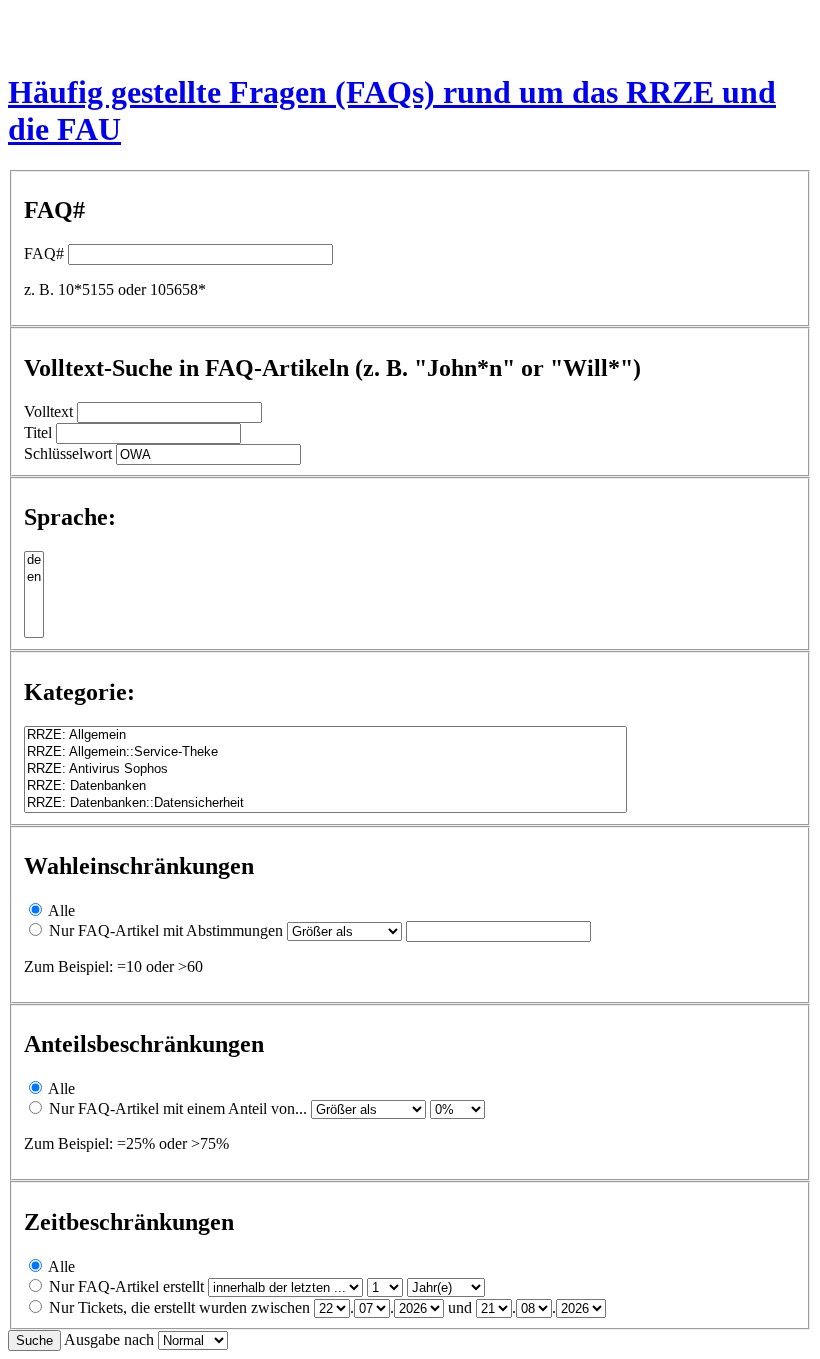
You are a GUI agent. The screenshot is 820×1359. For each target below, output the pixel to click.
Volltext (48, 411)
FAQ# (44, 253)
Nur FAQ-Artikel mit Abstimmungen (166, 930)
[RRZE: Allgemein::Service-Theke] (325, 752)
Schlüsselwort (68, 453)
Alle (61, 910)
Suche (34, 1340)
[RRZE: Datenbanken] (325, 786)
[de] (34, 560)
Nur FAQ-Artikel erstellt (126, 1286)
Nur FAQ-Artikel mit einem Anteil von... (178, 1108)
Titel (38, 432)
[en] (34, 577)
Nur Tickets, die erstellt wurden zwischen (179, 1307)
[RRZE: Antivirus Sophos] (325, 769)
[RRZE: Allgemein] (325, 735)
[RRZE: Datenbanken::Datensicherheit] (325, 803)
